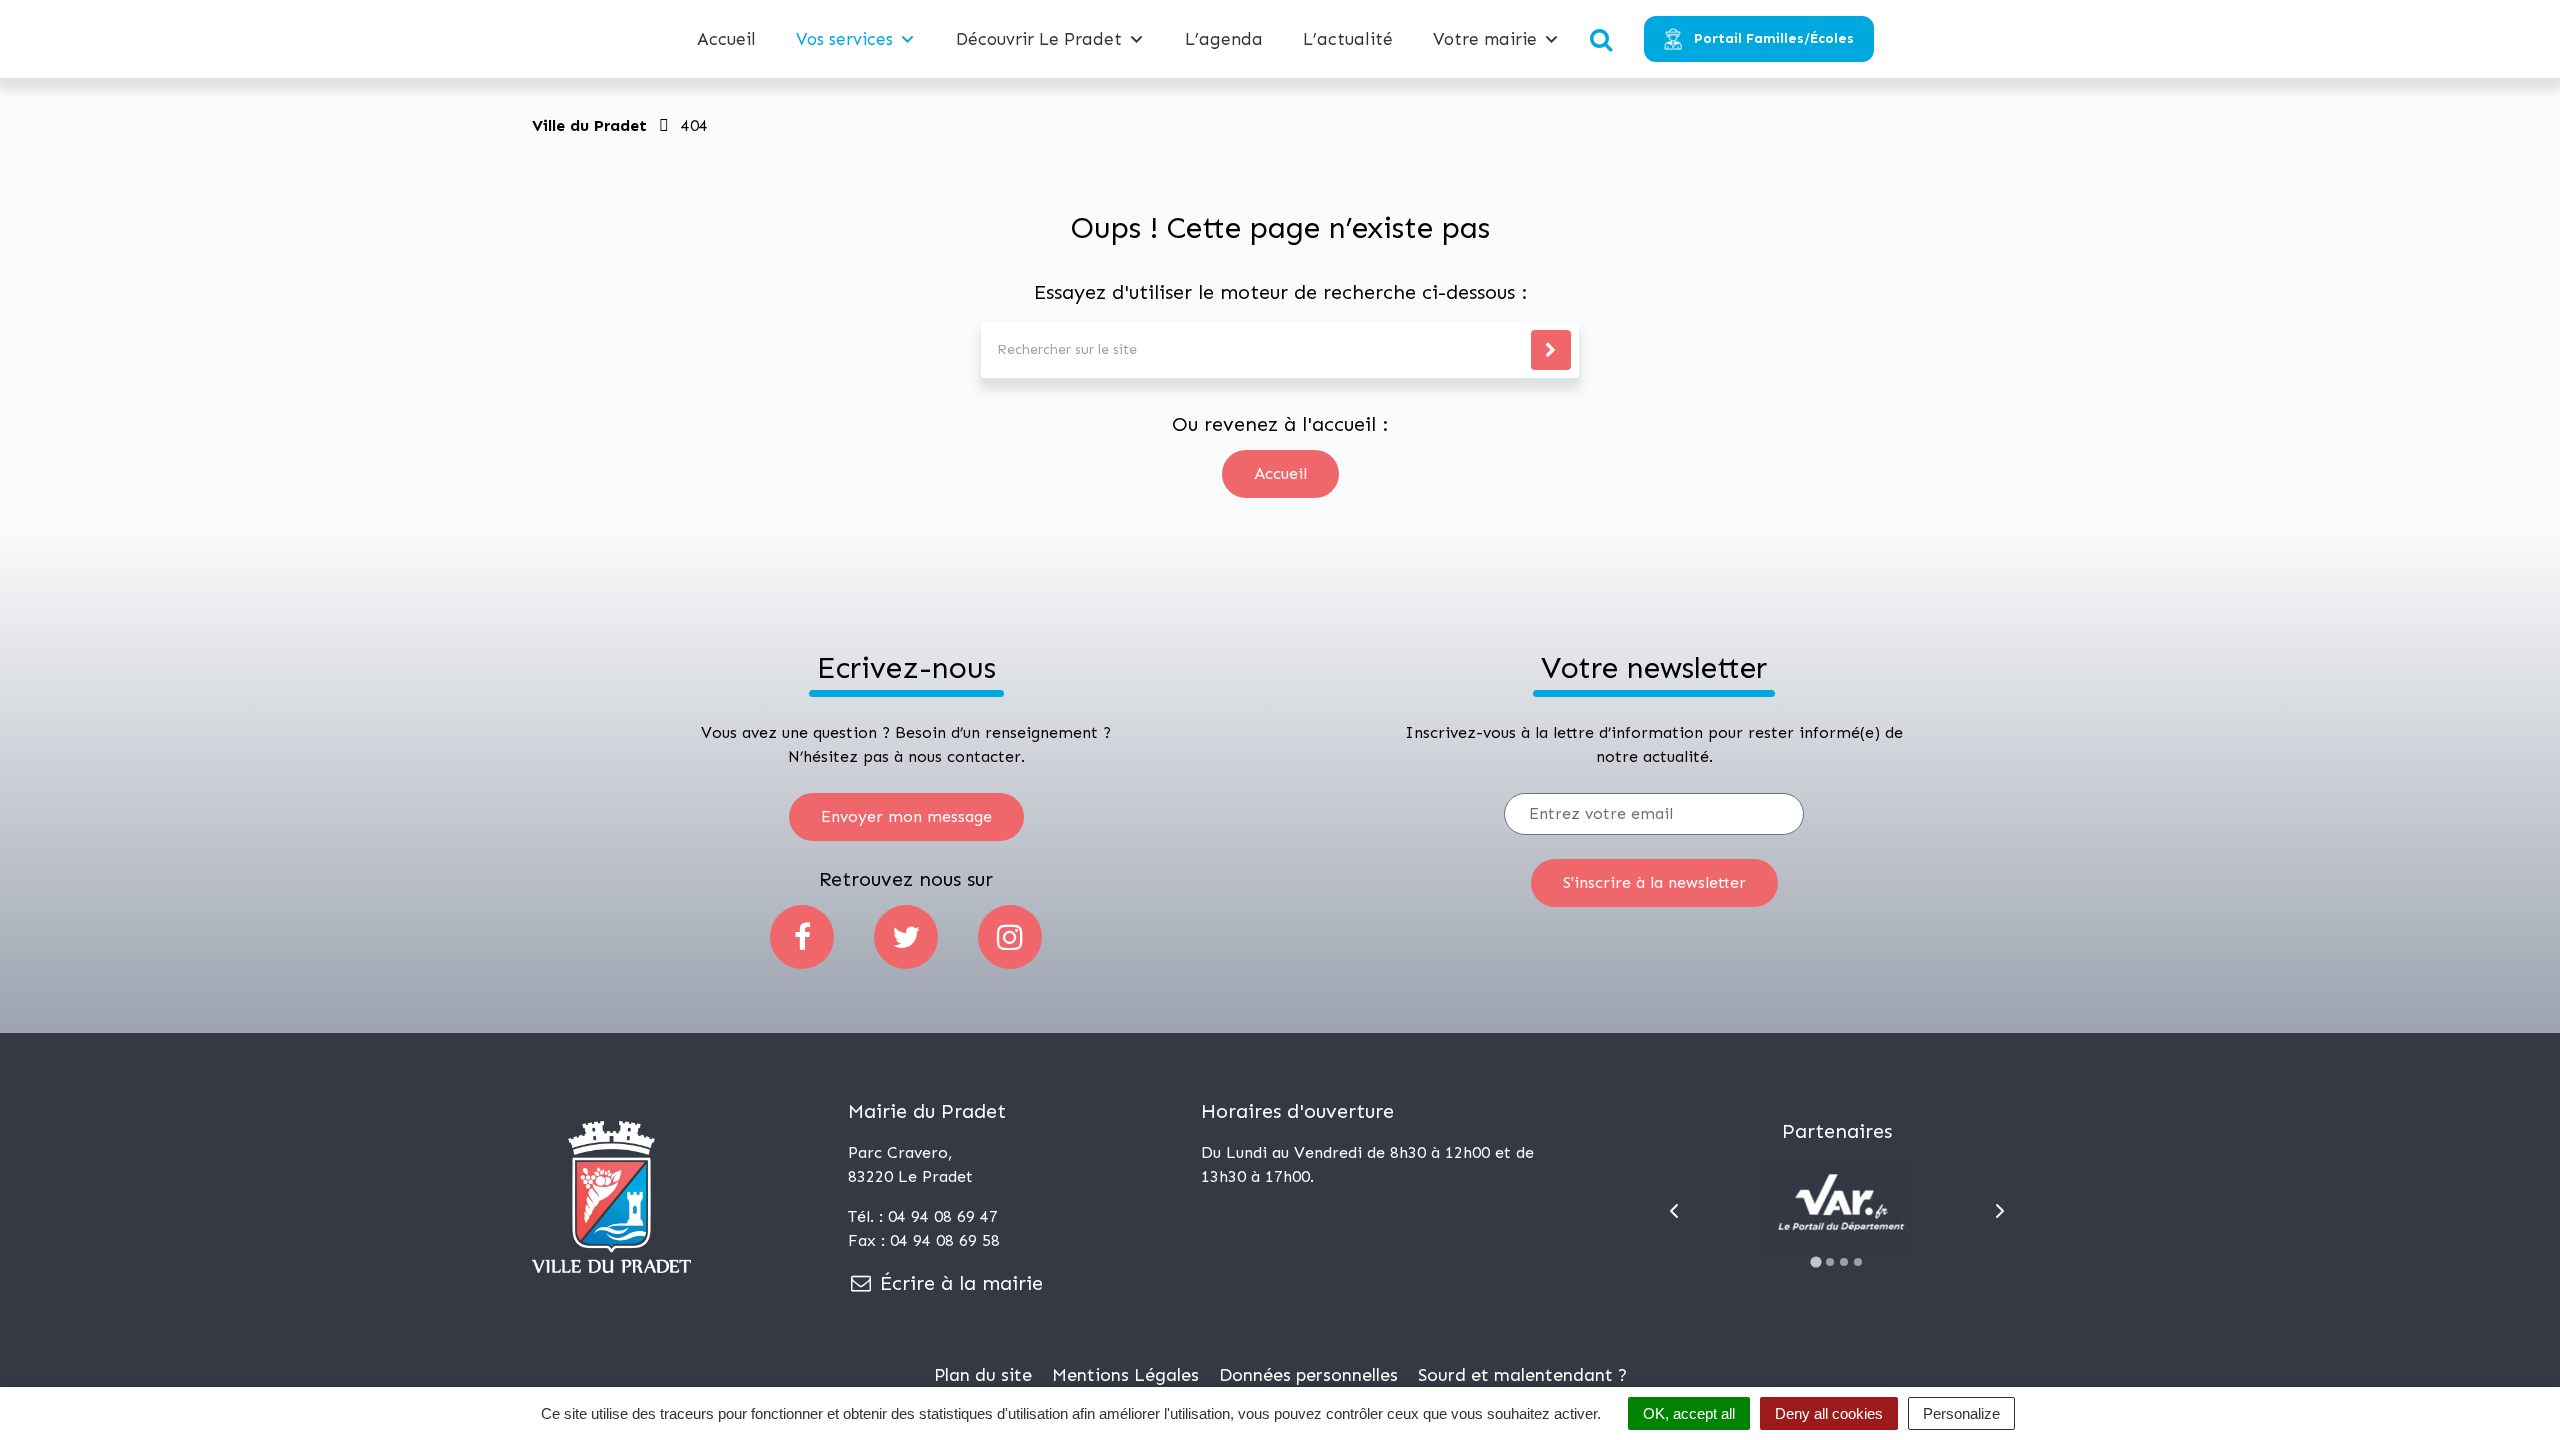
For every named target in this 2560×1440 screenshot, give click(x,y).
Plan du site (983, 1375)
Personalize (1961, 1413)
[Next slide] (2000, 1211)
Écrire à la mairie (958, 1283)
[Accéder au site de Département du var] (1837, 1210)
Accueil (726, 39)
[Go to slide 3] (1844, 1262)
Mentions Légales (1125, 1375)
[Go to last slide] (1674, 1211)
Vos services (844, 39)
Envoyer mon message (906, 816)
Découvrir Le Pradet (1039, 39)
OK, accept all (1689, 1413)
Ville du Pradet (589, 125)
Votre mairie (1485, 39)
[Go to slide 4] (1858, 1262)
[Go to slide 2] (1830, 1262)
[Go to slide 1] (1816, 1261)
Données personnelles (1308, 1375)
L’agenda (1224, 39)
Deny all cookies (1829, 1413)
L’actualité (1348, 39)
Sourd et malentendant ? (1522, 1375)
